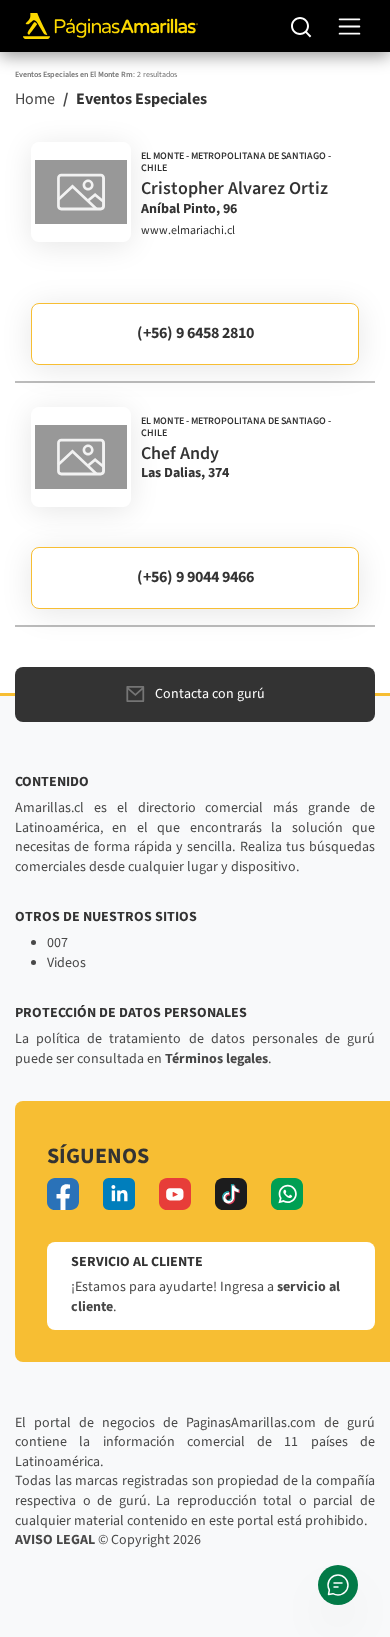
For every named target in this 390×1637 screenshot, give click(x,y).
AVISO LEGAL (55, 1540)
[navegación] (349, 26)
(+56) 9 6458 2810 (195, 333)
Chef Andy (180, 453)
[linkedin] (119, 1194)
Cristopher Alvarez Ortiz (234, 188)
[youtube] (175, 1194)
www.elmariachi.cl (188, 231)
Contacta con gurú (210, 694)
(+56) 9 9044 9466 (195, 577)
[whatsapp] (287, 1194)
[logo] (81, 192)
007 (57, 943)
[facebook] (63, 1194)
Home (35, 99)
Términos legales (216, 1059)
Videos (66, 963)
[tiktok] (231, 1194)
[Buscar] (301, 26)
